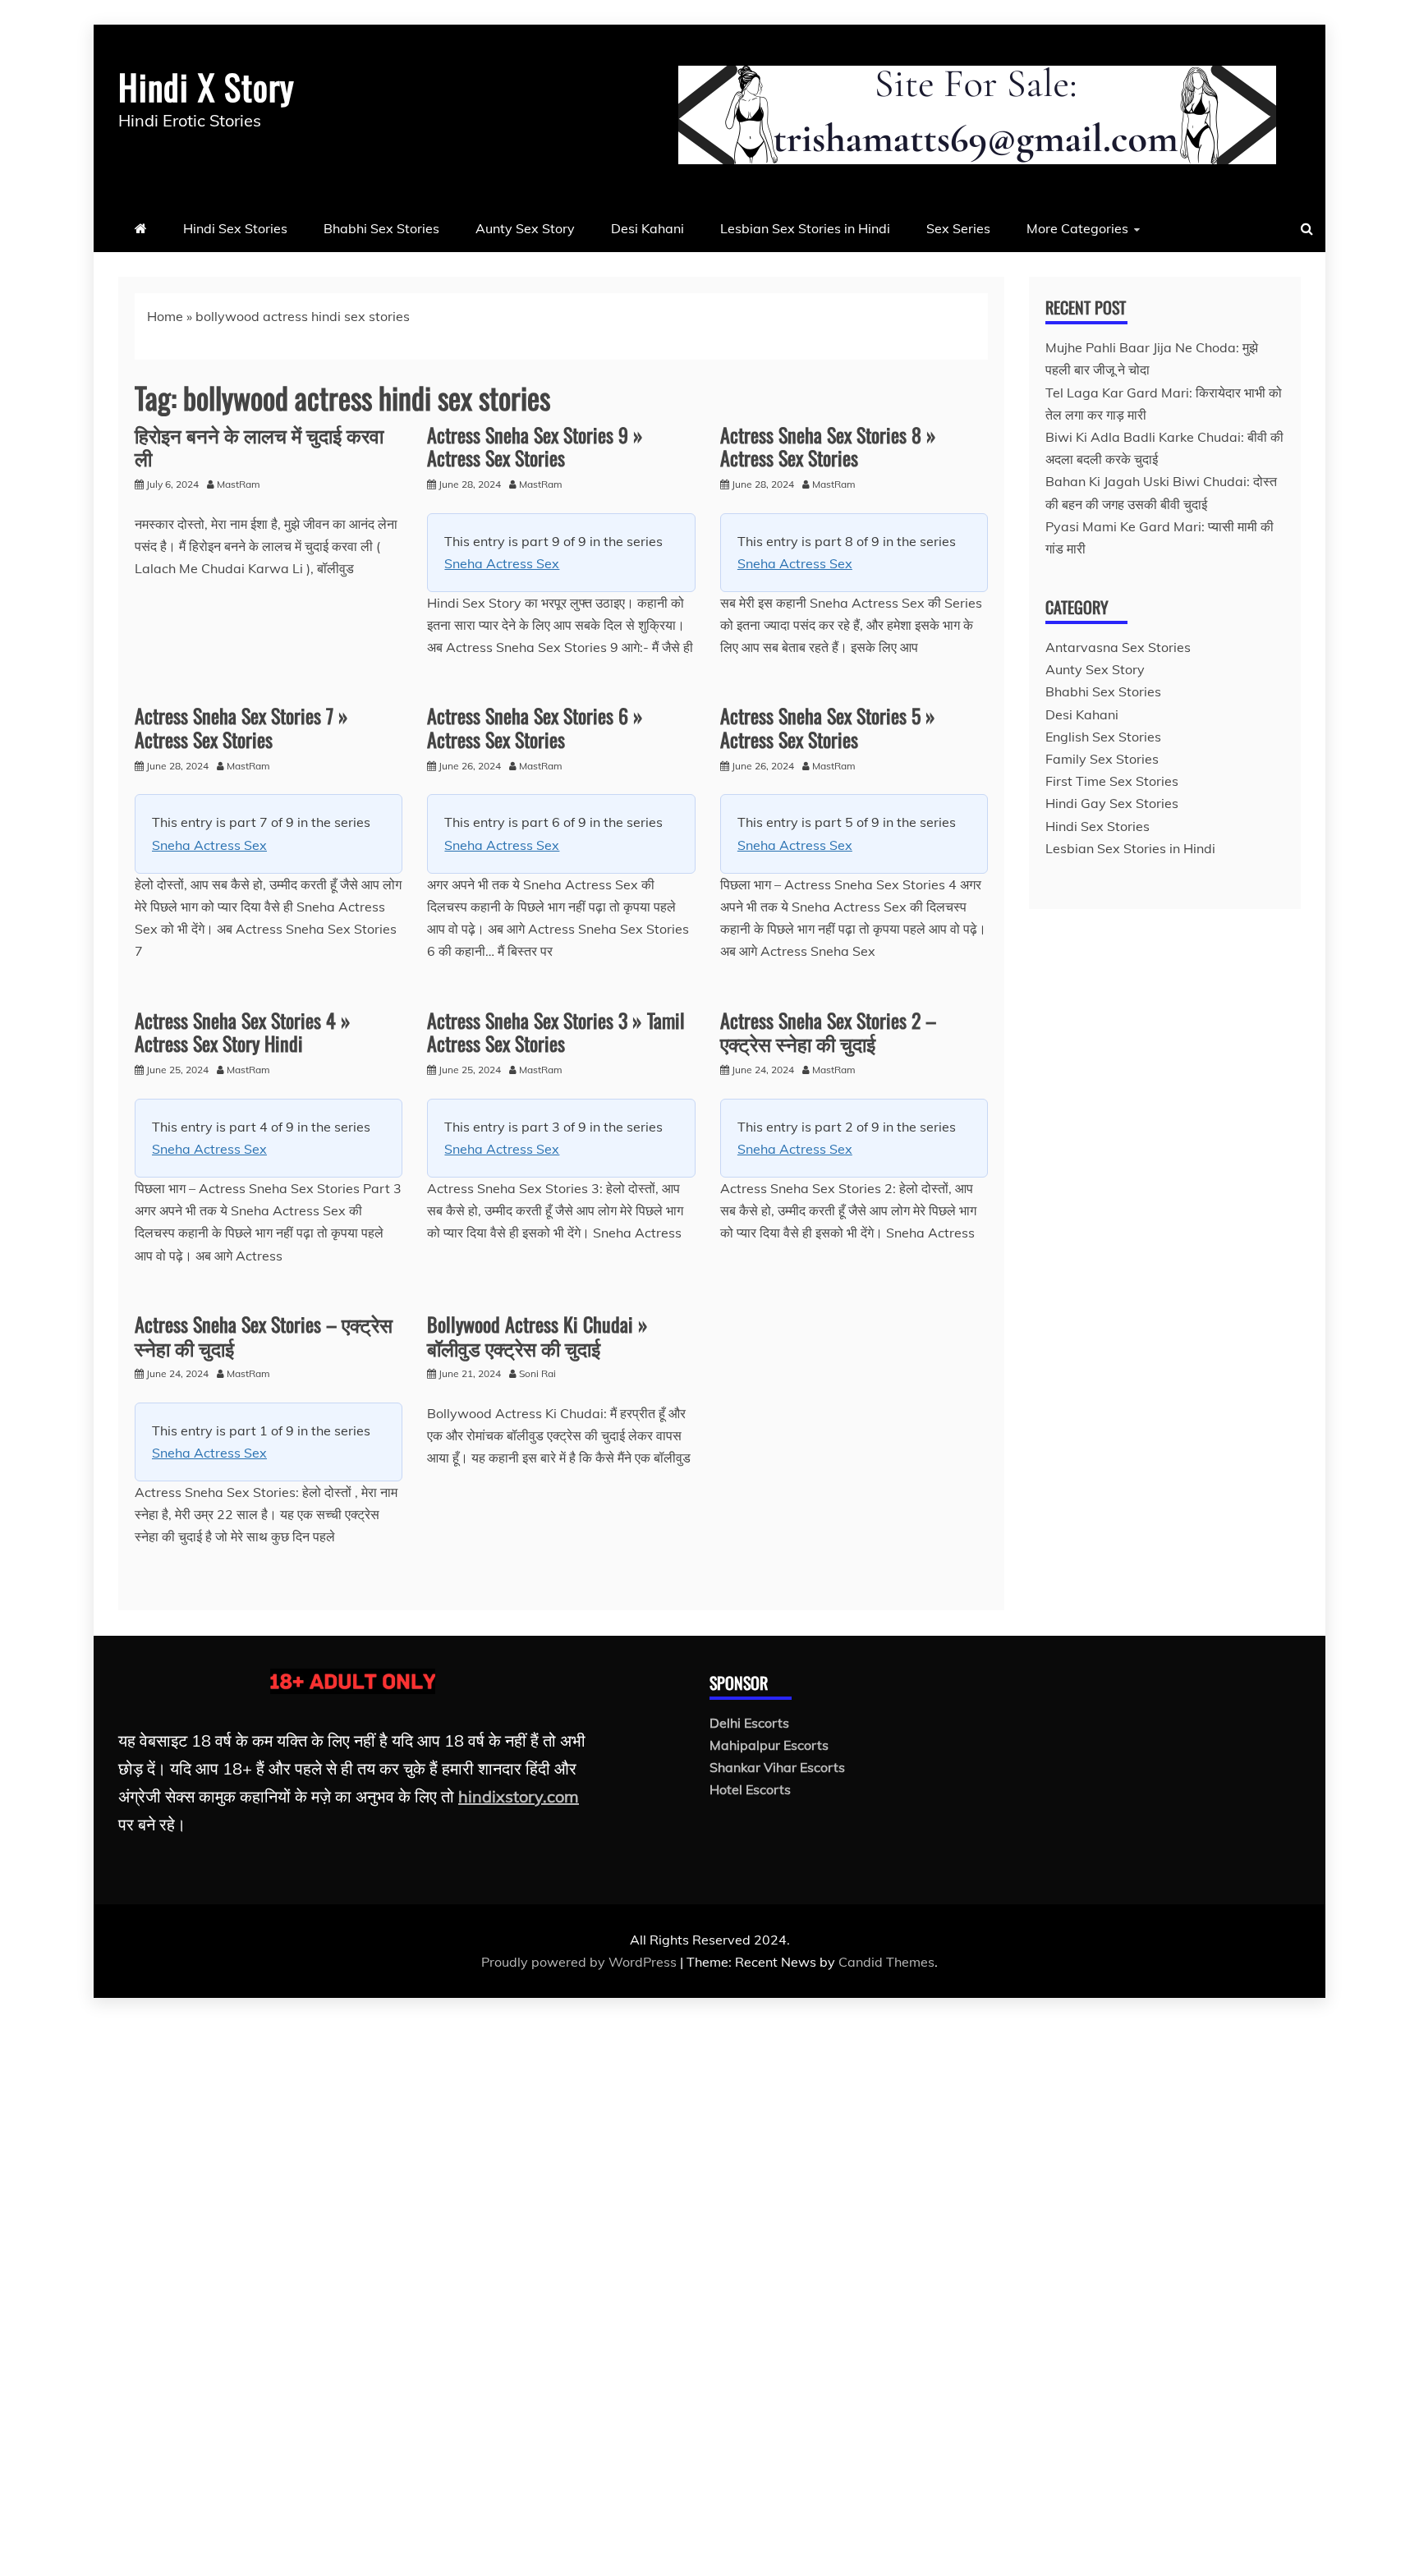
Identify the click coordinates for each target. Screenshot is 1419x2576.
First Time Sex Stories (1112, 781)
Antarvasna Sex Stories (1118, 647)
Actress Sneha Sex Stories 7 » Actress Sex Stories (241, 727)
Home (165, 316)
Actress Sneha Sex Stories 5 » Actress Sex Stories (828, 727)
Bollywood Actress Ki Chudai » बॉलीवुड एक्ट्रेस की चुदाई (537, 1336)
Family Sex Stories (1102, 759)
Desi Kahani (648, 228)
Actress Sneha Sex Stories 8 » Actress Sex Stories (828, 446)
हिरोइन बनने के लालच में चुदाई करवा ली (259, 446)
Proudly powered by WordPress (581, 1962)
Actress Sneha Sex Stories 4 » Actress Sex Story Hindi (243, 1032)
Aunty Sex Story (525, 228)
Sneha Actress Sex (502, 563)
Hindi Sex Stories (235, 228)
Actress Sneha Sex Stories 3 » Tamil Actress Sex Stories (556, 1032)
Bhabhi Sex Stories (381, 228)
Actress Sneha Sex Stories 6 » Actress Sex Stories (535, 727)
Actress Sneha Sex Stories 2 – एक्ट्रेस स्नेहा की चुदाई (828, 1032)
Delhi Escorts (749, 1723)
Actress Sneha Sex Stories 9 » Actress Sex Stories (535, 446)
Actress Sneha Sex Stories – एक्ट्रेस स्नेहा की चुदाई (264, 1336)
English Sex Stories (1103, 737)
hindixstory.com (519, 1796)
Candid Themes (886, 1962)
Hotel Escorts (750, 1789)
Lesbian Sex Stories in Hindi (805, 228)
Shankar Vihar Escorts (777, 1767)
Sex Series (958, 228)
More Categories (1077, 228)
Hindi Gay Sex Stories (1112, 803)
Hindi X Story (206, 86)
